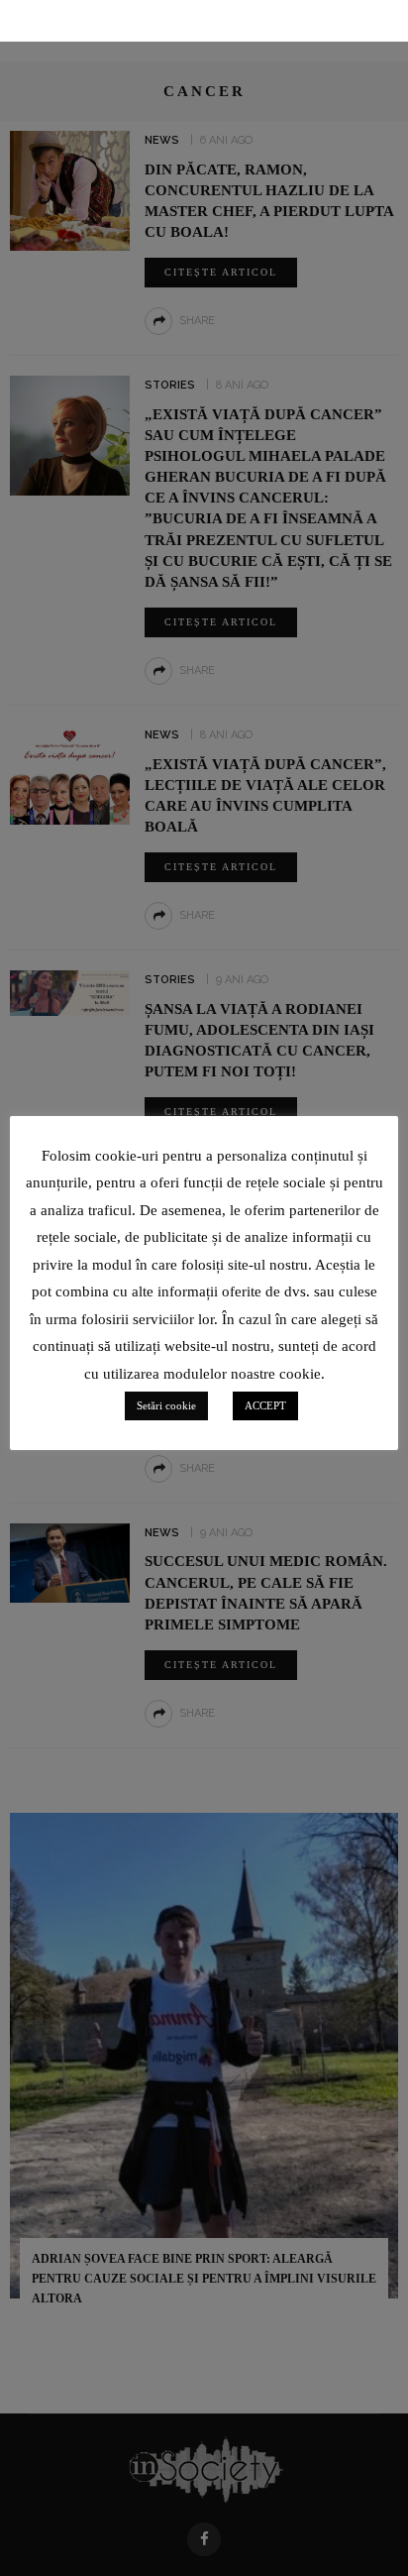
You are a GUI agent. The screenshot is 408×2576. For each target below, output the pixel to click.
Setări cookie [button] (166, 1405)
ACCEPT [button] (265, 1405)
